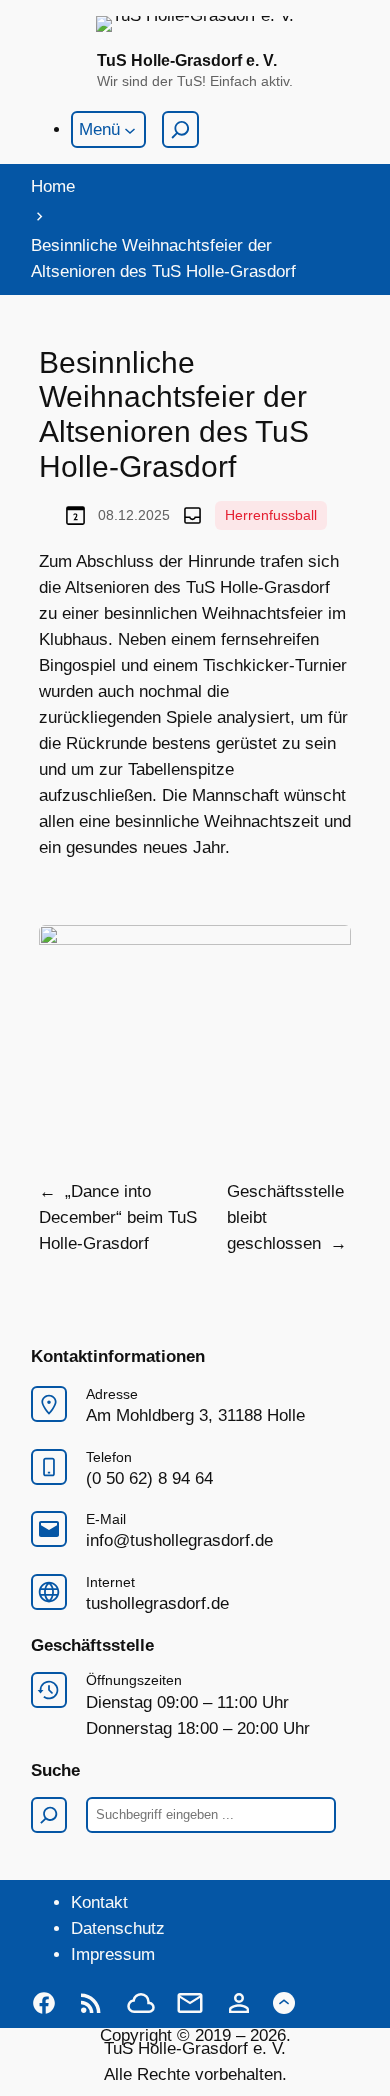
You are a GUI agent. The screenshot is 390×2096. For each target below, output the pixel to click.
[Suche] (180, 129)
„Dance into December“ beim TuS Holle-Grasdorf (118, 1217)
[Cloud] (141, 2003)
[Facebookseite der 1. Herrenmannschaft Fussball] (44, 2003)
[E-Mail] (190, 2003)
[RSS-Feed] (91, 2003)
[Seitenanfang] (284, 2003)
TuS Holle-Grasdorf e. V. (187, 60)
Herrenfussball (271, 515)
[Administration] (239, 2003)
